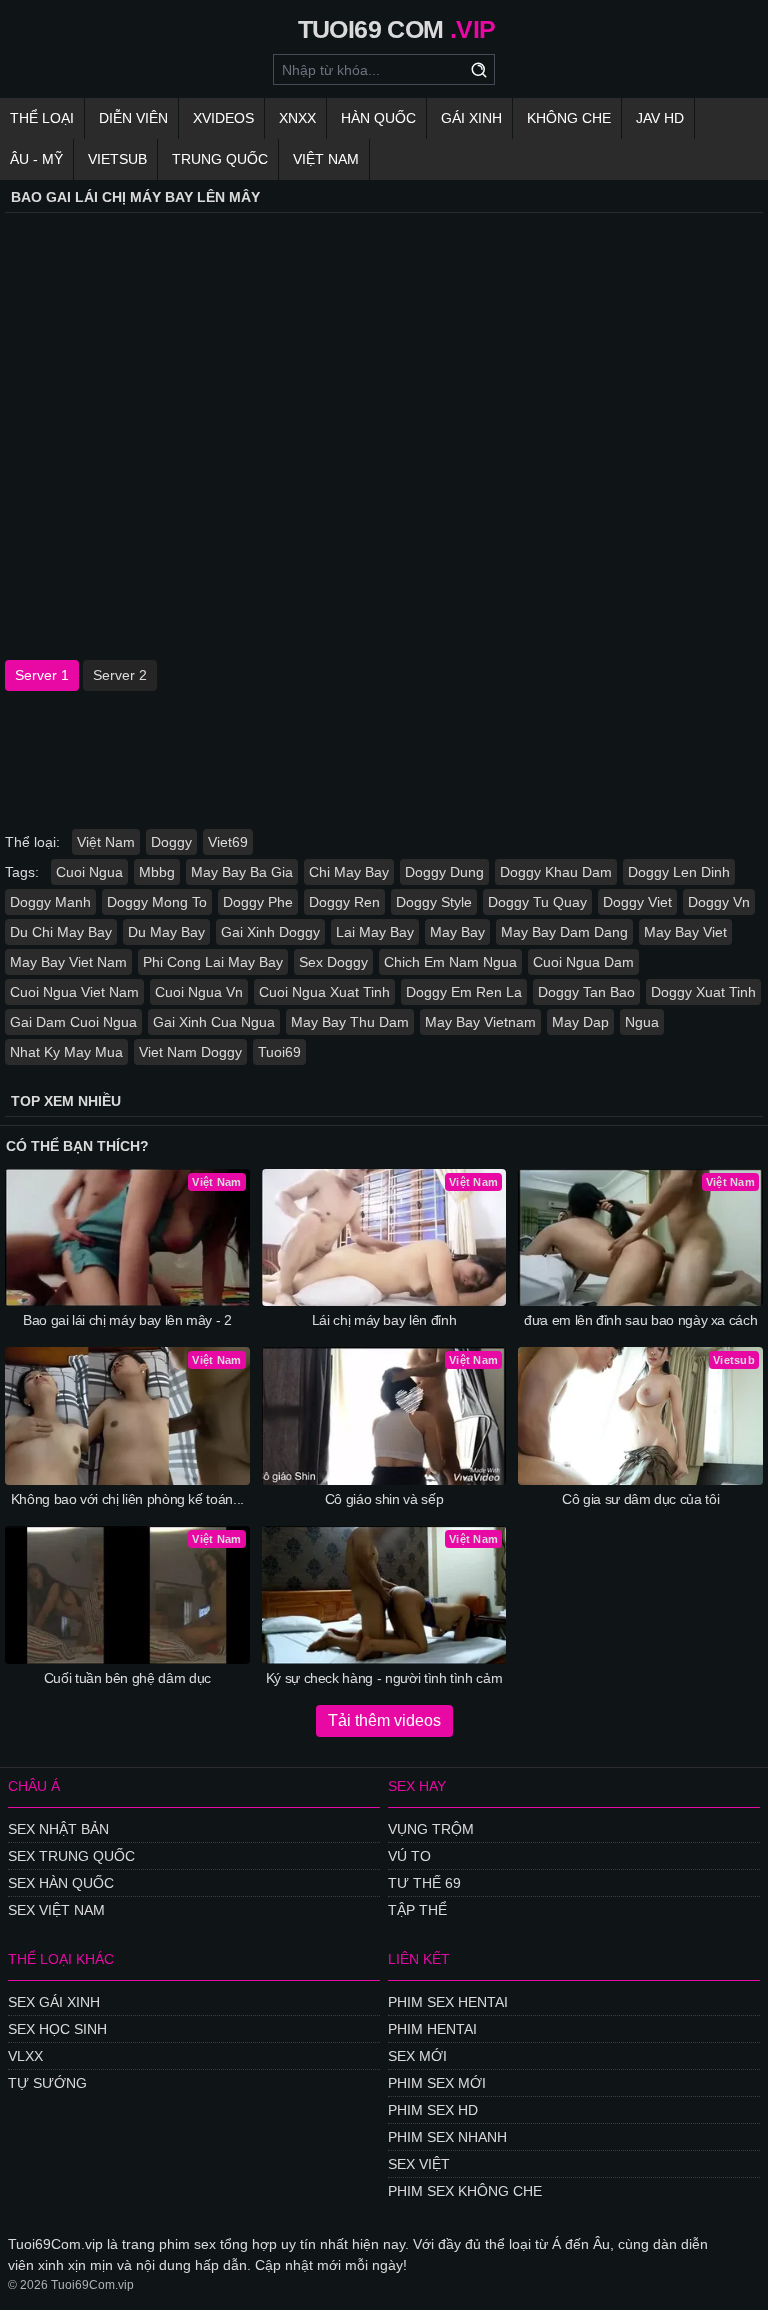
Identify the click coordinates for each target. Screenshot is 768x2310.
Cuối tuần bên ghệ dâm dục (127, 1678)
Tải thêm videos (384, 1720)
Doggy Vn (719, 902)
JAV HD (660, 118)
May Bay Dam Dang (564, 932)
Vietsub (117, 159)
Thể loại (42, 118)
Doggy (171, 842)
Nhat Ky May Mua (66, 1052)
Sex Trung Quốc (71, 1856)
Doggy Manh (50, 902)
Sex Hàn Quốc (61, 1883)
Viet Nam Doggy (190, 1052)
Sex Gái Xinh (54, 2002)
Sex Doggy (333, 962)
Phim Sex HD (433, 2110)
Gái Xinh (471, 118)
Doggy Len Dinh (679, 872)
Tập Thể (417, 1910)
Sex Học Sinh (57, 2029)
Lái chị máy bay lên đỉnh (384, 1320)
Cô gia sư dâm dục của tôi (640, 1499)
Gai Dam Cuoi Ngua (73, 1022)
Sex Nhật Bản (58, 1829)
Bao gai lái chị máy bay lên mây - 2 (127, 1320)
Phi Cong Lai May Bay (213, 962)
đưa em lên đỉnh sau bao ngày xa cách (640, 1320)
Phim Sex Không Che (465, 2191)
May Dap (580, 1022)
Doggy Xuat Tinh (703, 992)
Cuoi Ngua (89, 872)
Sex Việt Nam (56, 1910)
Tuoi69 (279, 1052)
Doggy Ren (344, 902)
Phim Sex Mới (437, 2083)
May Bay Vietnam (480, 1022)
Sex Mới (417, 2056)
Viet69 (228, 842)
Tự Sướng (47, 2083)
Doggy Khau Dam (556, 872)
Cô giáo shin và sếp (384, 1499)
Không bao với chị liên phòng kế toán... (127, 1499)
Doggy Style (434, 902)
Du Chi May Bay (61, 932)
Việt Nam (326, 159)
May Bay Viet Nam (68, 962)
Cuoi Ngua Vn (199, 992)
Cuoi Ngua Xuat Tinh (324, 992)
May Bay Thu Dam (350, 1022)
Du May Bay (166, 932)
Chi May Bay (349, 872)
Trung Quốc (220, 159)
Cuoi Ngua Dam (583, 962)
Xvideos (223, 118)
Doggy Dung (444, 872)
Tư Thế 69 (424, 1883)
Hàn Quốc (378, 118)
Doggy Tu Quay (537, 902)
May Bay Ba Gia (242, 872)
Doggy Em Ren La (464, 992)
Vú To (409, 1856)
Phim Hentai (432, 2029)
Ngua (642, 1022)
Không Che (569, 118)
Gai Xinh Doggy (270, 932)
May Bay (457, 932)
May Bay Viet (685, 932)
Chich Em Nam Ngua (450, 962)
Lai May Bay (375, 932)
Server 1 (42, 675)
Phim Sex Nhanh (447, 2137)
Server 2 (120, 675)
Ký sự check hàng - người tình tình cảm (384, 1678)
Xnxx (297, 118)
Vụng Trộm (431, 1829)
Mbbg (157, 872)
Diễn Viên (133, 118)
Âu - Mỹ (36, 159)
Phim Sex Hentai (448, 2002)
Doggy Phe (258, 902)
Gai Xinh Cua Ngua (214, 1022)
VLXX (25, 2056)
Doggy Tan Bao (586, 992)
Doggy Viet (637, 902)
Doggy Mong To (157, 902)
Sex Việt (419, 2164)
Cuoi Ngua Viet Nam (74, 992)
